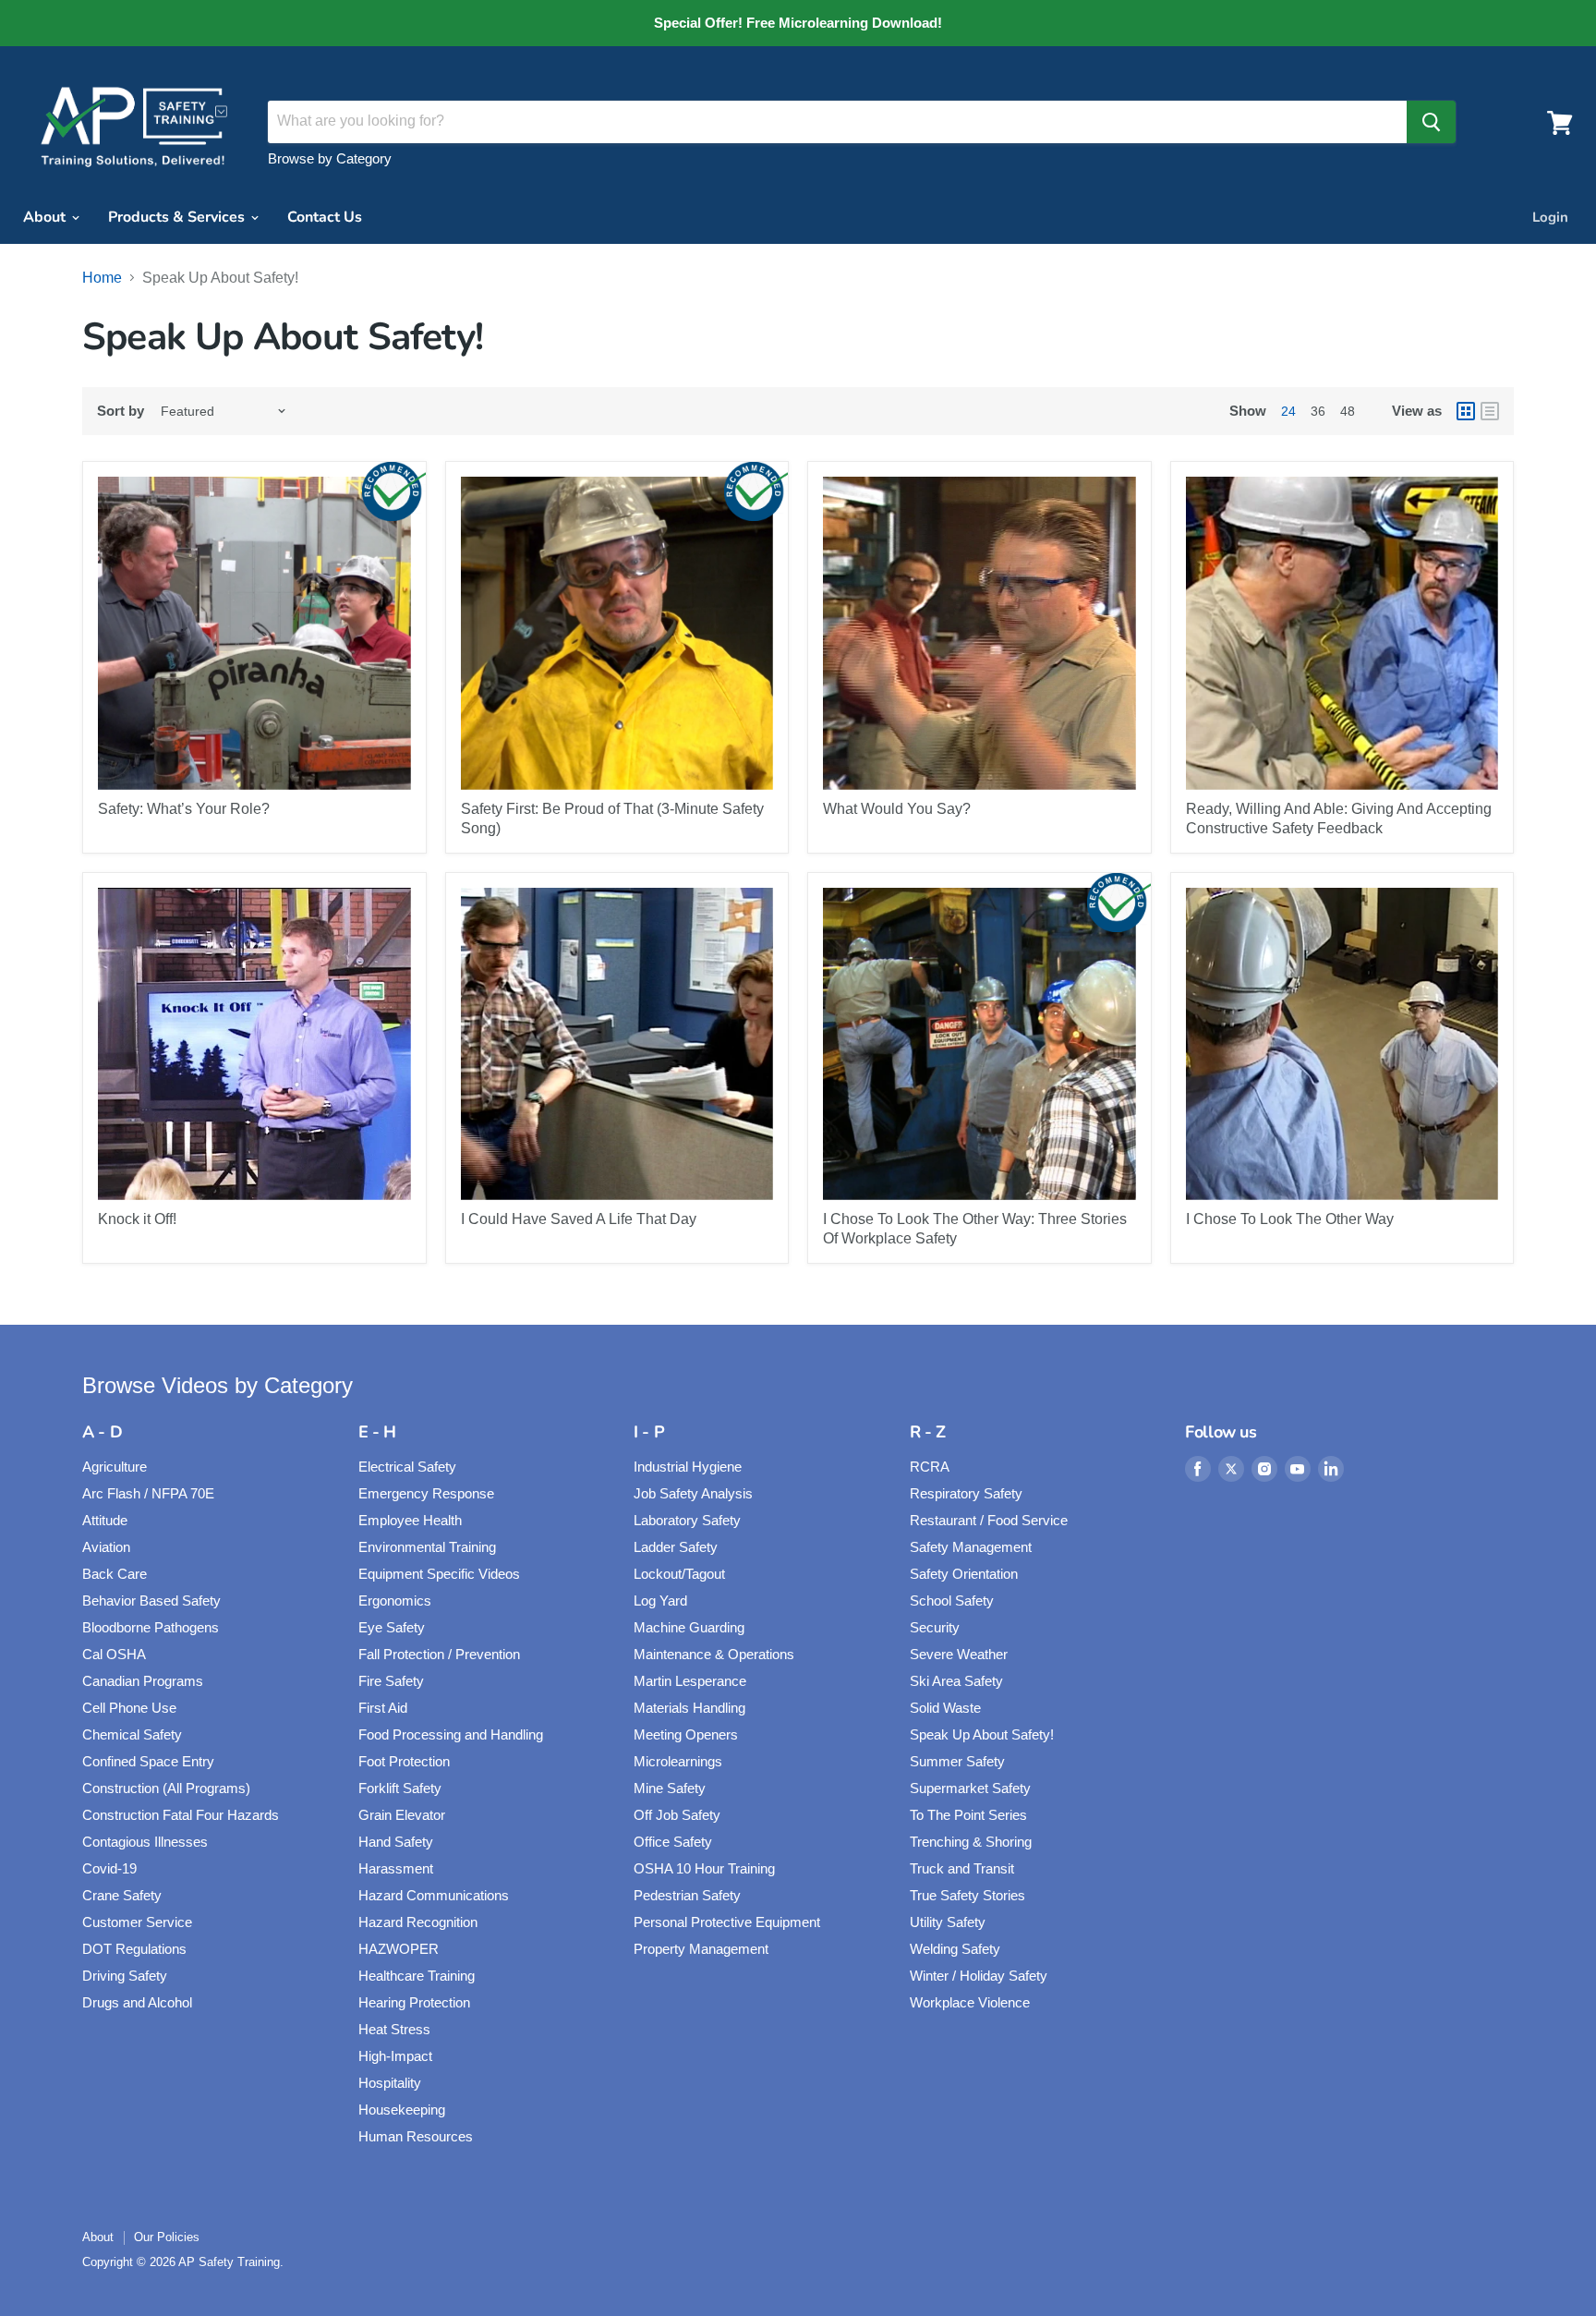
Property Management (701, 1949)
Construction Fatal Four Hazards (181, 1815)
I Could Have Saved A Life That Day (579, 1219)
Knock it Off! (137, 1219)
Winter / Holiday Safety (979, 1976)
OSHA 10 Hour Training (704, 1868)
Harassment (396, 1868)
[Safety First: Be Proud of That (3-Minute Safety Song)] (617, 633)
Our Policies (167, 2237)
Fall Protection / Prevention (439, 1654)
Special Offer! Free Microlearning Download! (798, 23)
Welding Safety (955, 1949)
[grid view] (1466, 411)
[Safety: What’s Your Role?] (254, 633)
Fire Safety (391, 1681)
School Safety (952, 1601)
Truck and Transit (962, 1868)
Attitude (105, 1520)
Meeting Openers (686, 1734)
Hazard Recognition (418, 1922)
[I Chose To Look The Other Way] (1342, 1044)
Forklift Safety (400, 1788)
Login (1550, 217)
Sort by (121, 411)
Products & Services (178, 217)
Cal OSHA (114, 1654)
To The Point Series (968, 1815)
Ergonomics (395, 1601)
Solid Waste (945, 1708)
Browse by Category (330, 158)
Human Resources (416, 2136)
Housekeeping (402, 2110)
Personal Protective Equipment (727, 1922)
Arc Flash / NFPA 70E (148, 1493)
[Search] (1431, 122)
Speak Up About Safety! (982, 1734)
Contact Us (325, 217)
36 (1318, 411)
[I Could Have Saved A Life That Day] (617, 1044)
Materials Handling (689, 1708)
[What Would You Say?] (979, 633)
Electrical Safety (407, 1467)
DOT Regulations (134, 1949)
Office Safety (673, 1842)
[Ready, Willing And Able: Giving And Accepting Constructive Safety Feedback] (1342, 633)
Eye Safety (392, 1627)
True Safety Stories (967, 1895)
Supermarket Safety (970, 1788)
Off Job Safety (677, 1815)
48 (1348, 411)
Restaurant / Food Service (989, 1520)
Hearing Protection (414, 2002)
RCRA (930, 1467)
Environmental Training (427, 1547)
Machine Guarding (689, 1627)
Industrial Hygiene (688, 1467)
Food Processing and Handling (451, 1734)
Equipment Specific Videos (439, 1574)
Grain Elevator (402, 1815)
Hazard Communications (434, 1895)
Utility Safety (948, 1922)
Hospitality (390, 2083)
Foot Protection (404, 1761)
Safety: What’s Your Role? (184, 809)
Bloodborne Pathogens (151, 1627)
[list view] (1490, 411)
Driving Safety (125, 1976)
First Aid (383, 1708)
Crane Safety (122, 1895)
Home (102, 278)
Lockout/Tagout (679, 1574)
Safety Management (971, 1547)
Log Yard (660, 1601)
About (46, 217)
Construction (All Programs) (166, 1788)
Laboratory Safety (687, 1520)
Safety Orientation (964, 1574)
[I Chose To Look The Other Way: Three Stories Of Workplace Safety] (979, 1044)
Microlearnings (678, 1761)
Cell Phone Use (129, 1708)
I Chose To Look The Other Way (1290, 1219)
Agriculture (115, 1467)
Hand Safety (396, 1842)
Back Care (115, 1574)
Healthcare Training (417, 1976)
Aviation (106, 1547)
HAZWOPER (399, 1949)
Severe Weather (959, 1654)
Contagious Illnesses (145, 1842)
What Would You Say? (897, 809)
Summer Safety (957, 1761)
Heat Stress (394, 2029)
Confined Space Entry (148, 1761)
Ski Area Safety (956, 1681)
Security (935, 1627)
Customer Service (137, 1922)
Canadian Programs (143, 1681)
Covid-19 (109, 1868)
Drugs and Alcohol (137, 2002)
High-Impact (395, 2056)
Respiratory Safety (966, 1493)
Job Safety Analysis (693, 1493)
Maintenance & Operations (714, 1654)
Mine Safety (670, 1788)
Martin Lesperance (690, 1681)
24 (1288, 411)
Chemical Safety (132, 1734)
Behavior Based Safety (151, 1601)
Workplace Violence (970, 2002)
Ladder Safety (676, 1547)
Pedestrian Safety (687, 1895)
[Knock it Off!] (254, 1044)
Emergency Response (426, 1493)
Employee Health (410, 1520)
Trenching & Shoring (971, 1842)
